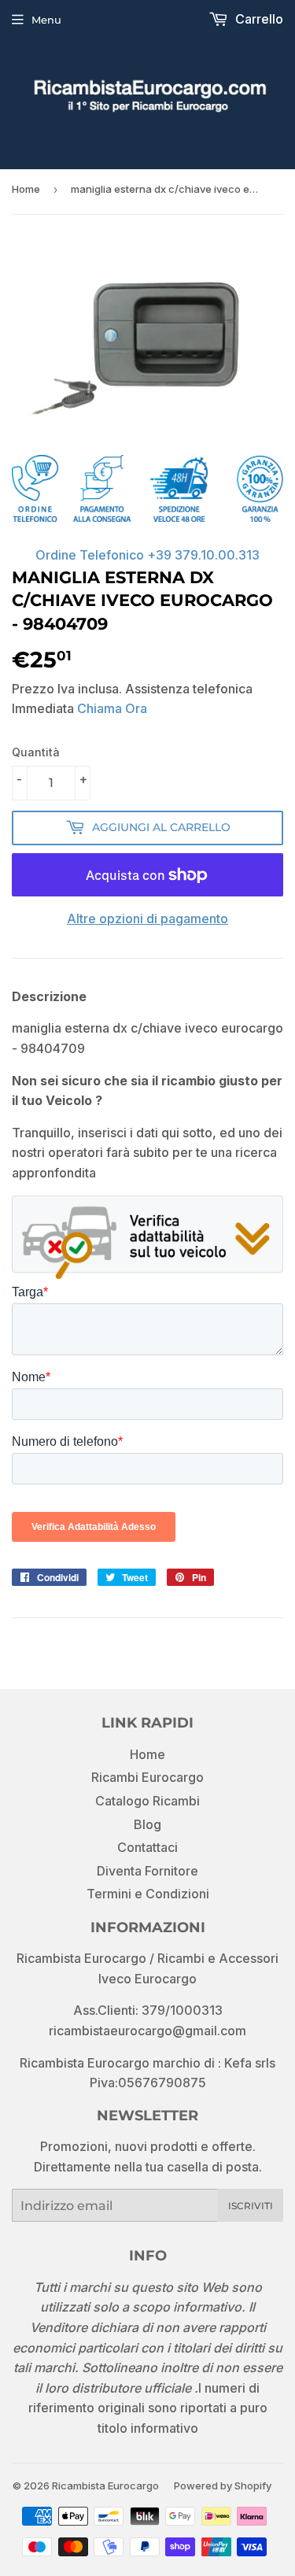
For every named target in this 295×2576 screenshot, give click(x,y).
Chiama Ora (112, 708)
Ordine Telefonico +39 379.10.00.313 (147, 555)
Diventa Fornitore (147, 1871)
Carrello (258, 19)
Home (26, 189)
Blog (147, 1824)
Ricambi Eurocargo (147, 1777)
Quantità (36, 752)
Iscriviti (251, 2206)
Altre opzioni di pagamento (147, 918)
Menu (46, 20)
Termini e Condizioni (148, 1894)
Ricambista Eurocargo (105, 2485)
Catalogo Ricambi (147, 1801)
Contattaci (147, 1847)
